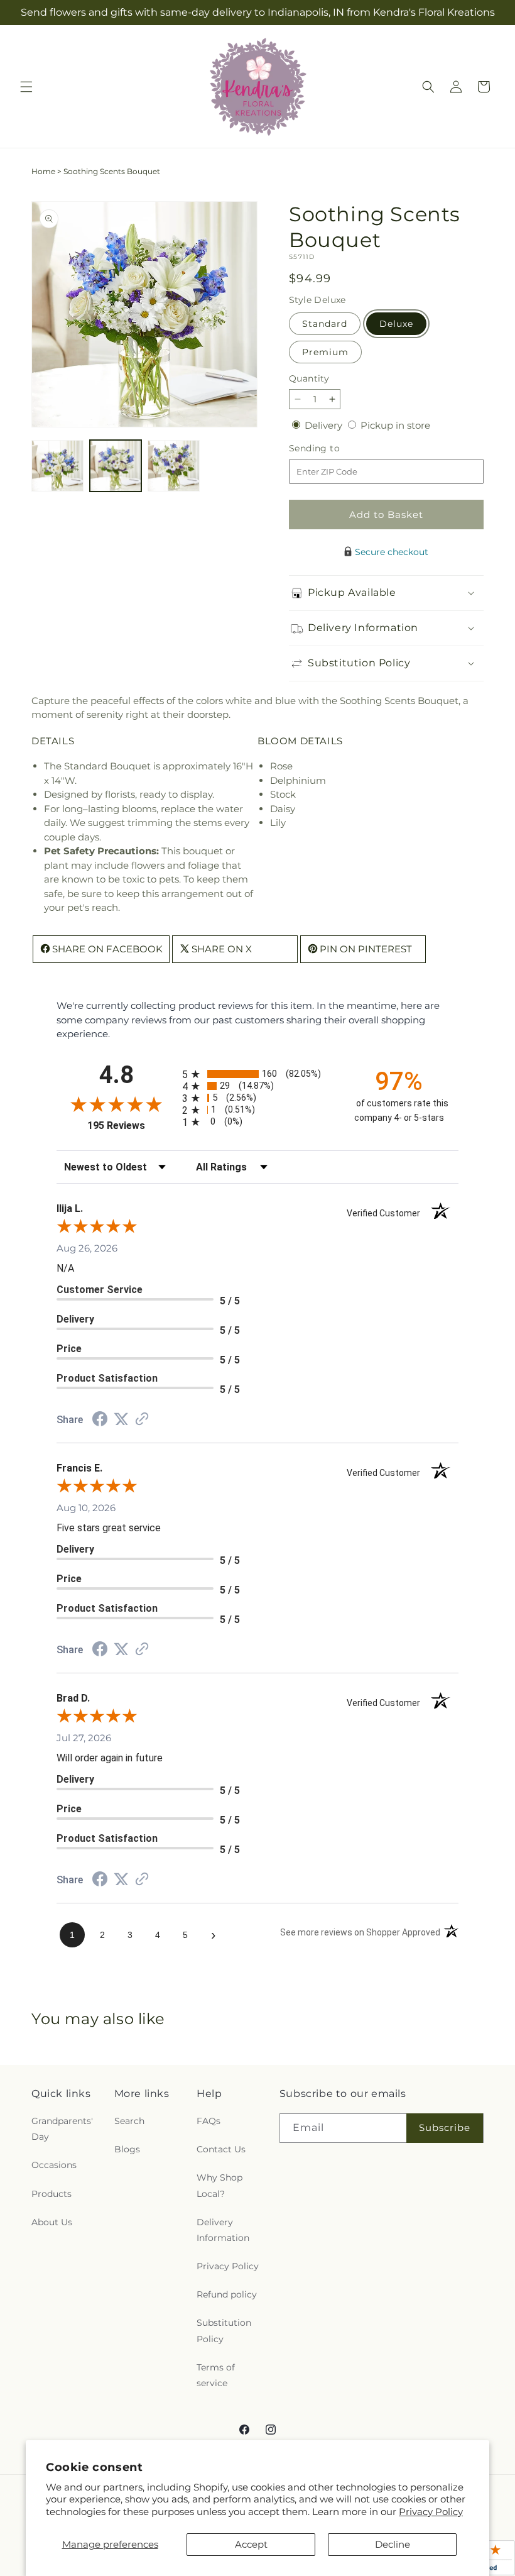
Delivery (325, 425)
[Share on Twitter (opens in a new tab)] (121, 1419)
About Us (52, 2222)
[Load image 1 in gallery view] (57, 466)
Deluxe (396, 324)
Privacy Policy (431, 2512)
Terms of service (216, 2375)
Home (43, 171)
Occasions (54, 2165)
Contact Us (221, 2149)
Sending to (333, 449)
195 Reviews (132, 1126)
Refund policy (227, 2294)
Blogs (127, 2149)
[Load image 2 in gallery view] (116, 466)
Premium (325, 352)
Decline (393, 2544)
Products (51, 2194)
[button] (26, 87)
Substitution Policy (224, 2331)
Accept (251, 2544)
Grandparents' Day (62, 2129)
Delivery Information (223, 2230)
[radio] (257, 1074)
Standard (325, 324)
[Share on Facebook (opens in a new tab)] (100, 1420)
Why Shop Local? (220, 2185)
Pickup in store (395, 425)
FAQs (209, 2121)
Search (129, 2121)
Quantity (309, 378)
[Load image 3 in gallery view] (174, 466)
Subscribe (445, 2127)
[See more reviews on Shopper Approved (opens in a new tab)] (142, 1420)
